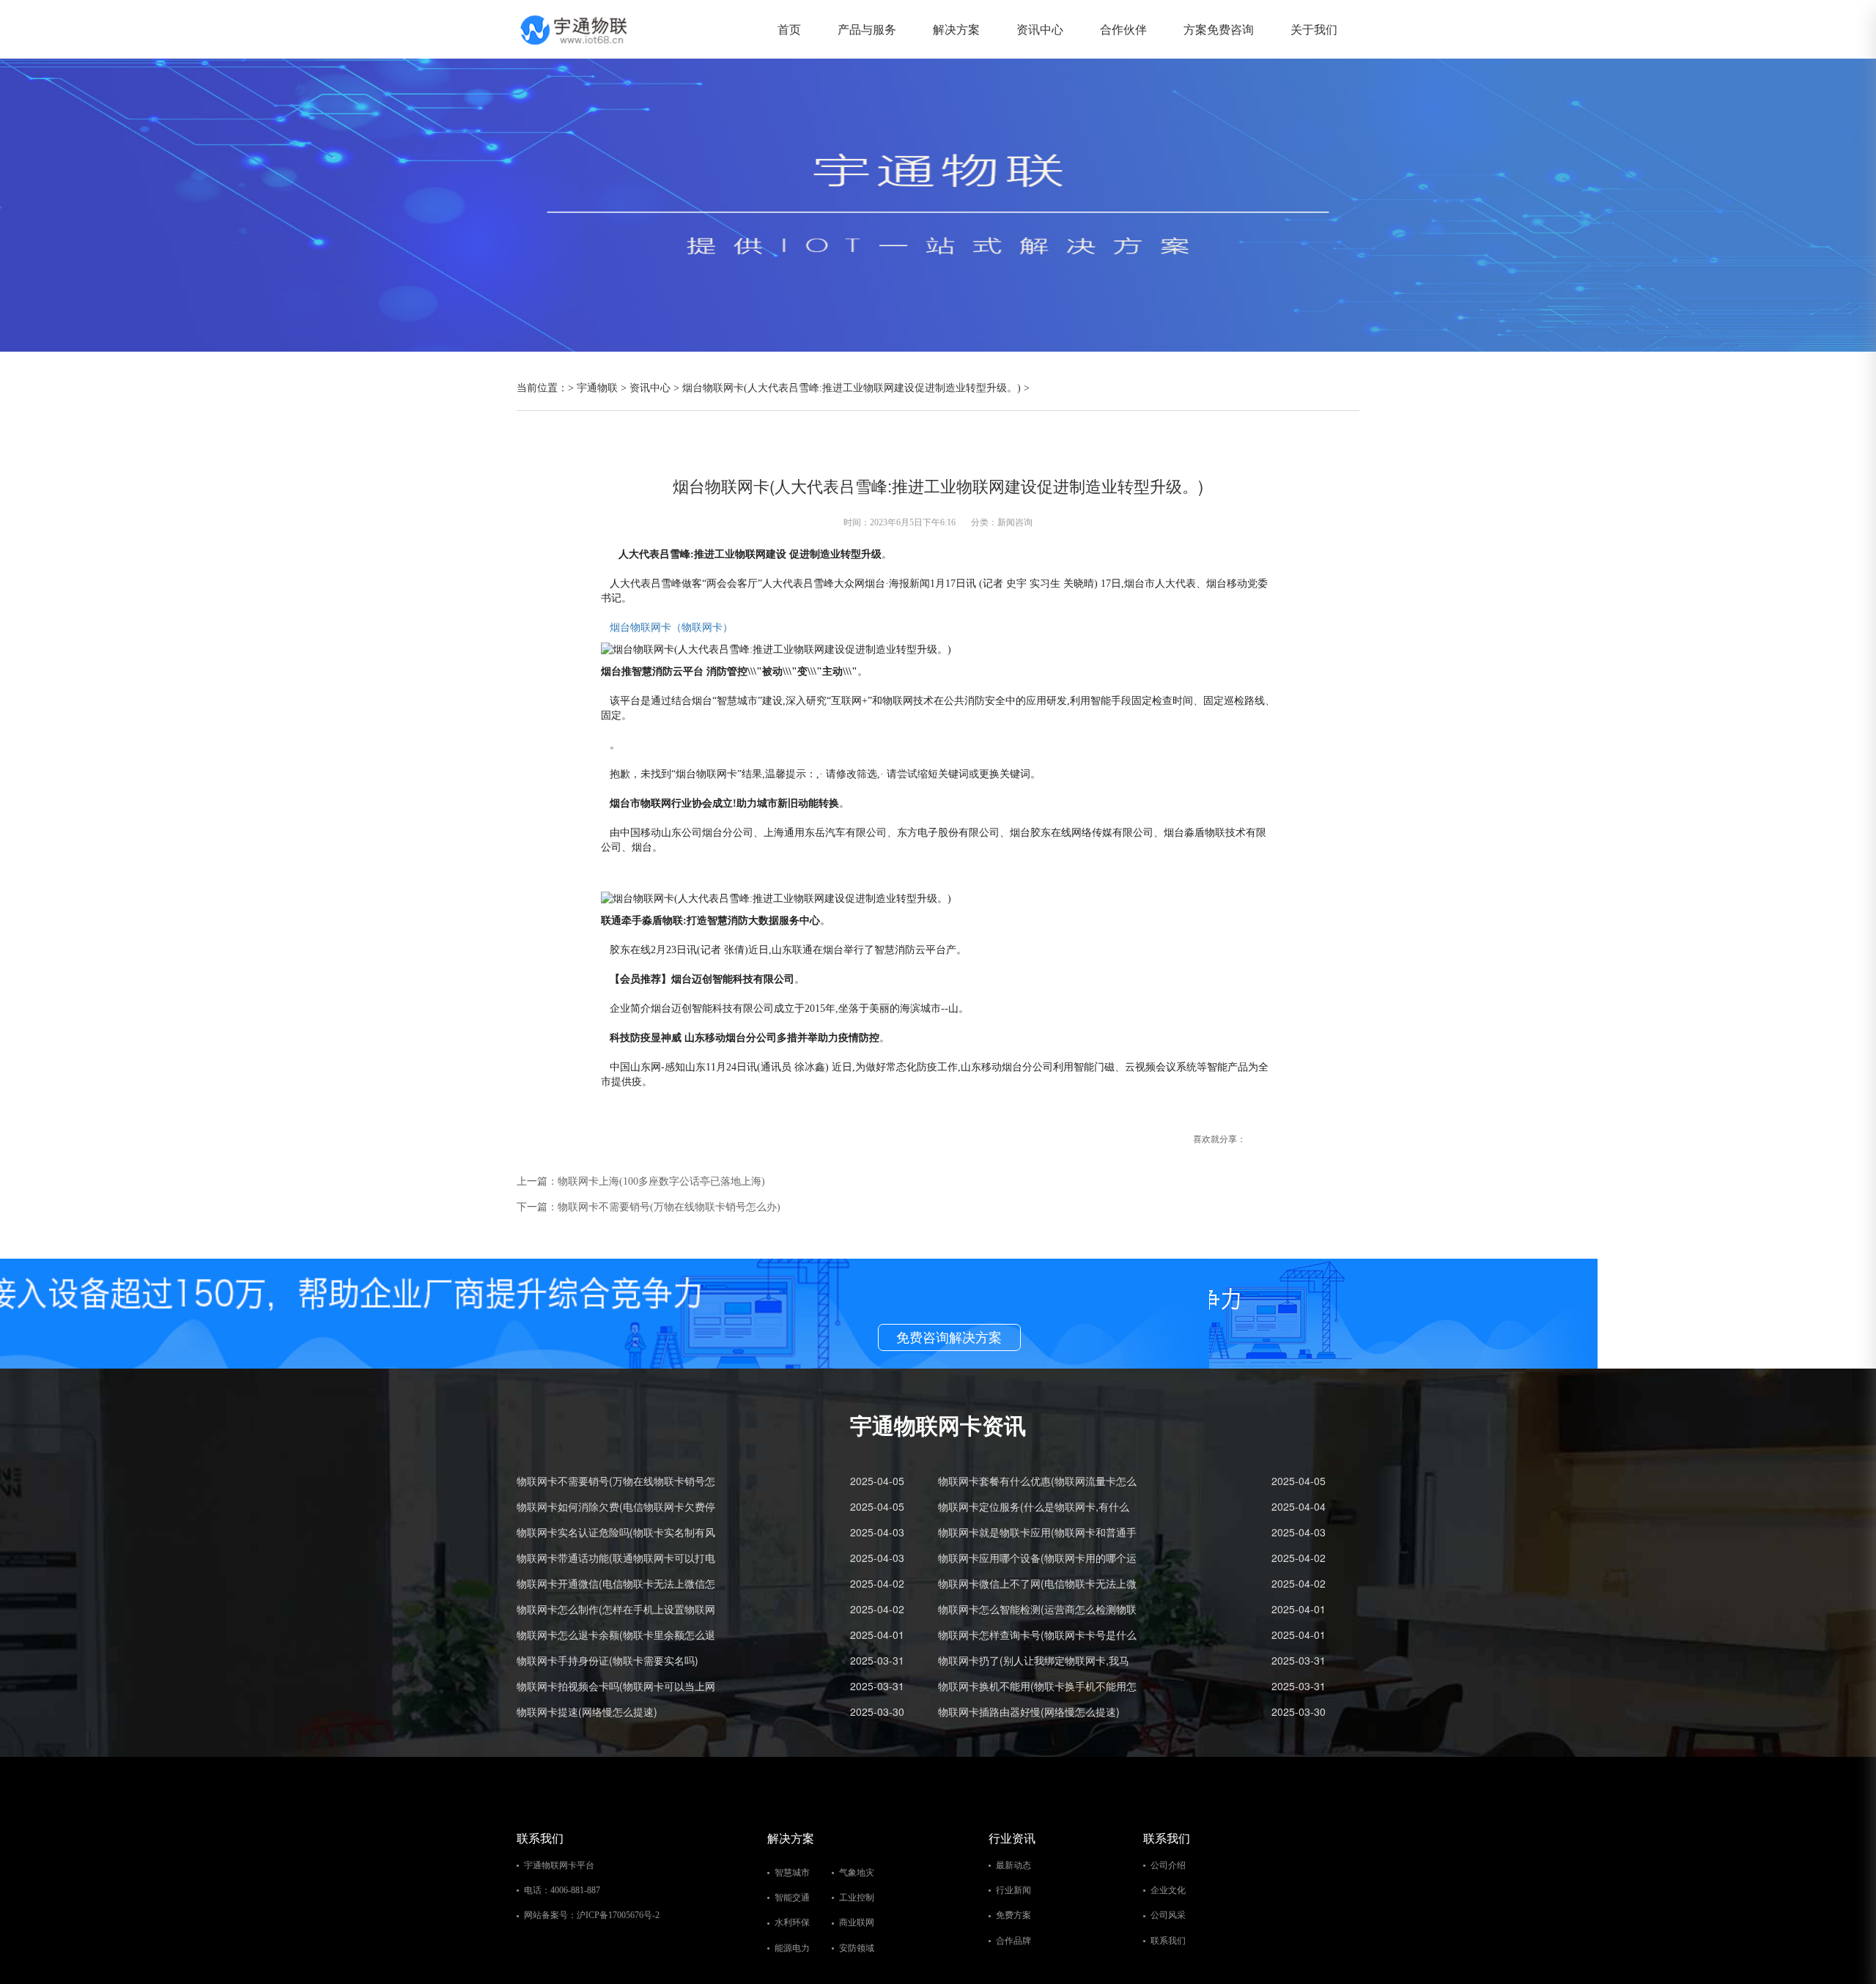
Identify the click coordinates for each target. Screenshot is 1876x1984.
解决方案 (956, 29)
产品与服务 (867, 29)
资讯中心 (1040, 29)
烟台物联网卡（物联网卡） (671, 628)
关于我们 (1314, 29)
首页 (789, 29)
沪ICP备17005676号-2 (618, 1915)
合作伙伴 (1123, 29)
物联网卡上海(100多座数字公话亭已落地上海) (661, 1181)
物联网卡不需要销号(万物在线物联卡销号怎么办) (669, 1207)
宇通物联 (597, 388)
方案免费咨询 (1219, 29)
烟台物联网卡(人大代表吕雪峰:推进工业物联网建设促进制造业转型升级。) (852, 388)
